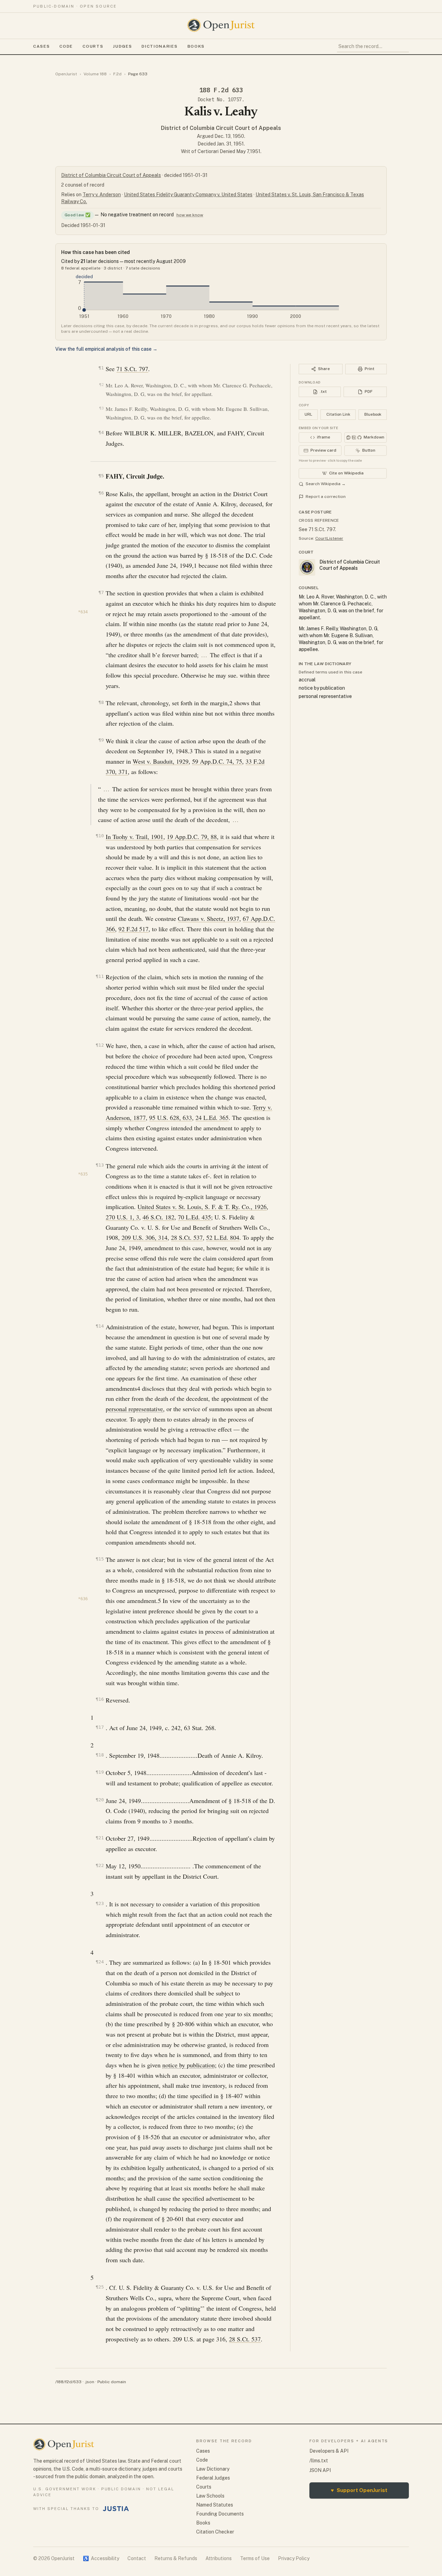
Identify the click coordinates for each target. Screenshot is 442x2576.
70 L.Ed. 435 (194, 1217)
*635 (83, 1174)
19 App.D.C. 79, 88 (192, 837)
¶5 (101, 476)
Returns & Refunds (176, 2558)
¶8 (101, 702)
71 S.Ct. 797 (132, 369)
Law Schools (210, 2496)
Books (196, 46)
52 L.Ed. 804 (223, 1237)
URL (308, 414)
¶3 (101, 408)
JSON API (320, 2470)
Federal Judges (213, 2478)
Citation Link (338, 414)
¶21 (100, 1838)
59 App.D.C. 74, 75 (217, 761)
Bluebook (373, 414)
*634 (83, 612)
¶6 (101, 493)
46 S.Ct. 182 (158, 1217)
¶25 (100, 2287)
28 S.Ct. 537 (187, 1237)
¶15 (100, 1559)
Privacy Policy (294, 2558)
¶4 (101, 432)
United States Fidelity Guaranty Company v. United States (188, 195)
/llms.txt (319, 2461)
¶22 (100, 1865)
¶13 (100, 1165)
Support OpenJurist (359, 2490)
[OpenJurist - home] (221, 25)
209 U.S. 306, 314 (145, 1237)
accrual (307, 680)
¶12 (100, 1045)
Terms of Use (255, 2558)
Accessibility (101, 2558)
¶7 (101, 592)
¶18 (100, 1755)
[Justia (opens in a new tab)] (116, 2509)
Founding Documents (220, 2514)
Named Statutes (215, 2505)
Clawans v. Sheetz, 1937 (209, 918)
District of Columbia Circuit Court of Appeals (221, 128)
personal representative (134, 1409)
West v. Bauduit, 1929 (161, 761)
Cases (41, 46)
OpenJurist (66, 74)
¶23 (100, 1903)
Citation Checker (215, 2532)
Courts (93, 46)
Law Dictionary (213, 2469)
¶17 (100, 1727)
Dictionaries (160, 46)
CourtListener (329, 538)
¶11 (100, 976)
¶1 (101, 368)
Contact (137, 2558)
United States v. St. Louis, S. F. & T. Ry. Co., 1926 (202, 1207)
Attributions (219, 2558)
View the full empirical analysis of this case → (106, 349)
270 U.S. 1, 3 (122, 1217)
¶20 (100, 1800)
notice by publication (189, 2065)
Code (66, 46)
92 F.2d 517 (133, 929)
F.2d (117, 74)
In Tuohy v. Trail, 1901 (134, 837)
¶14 (100, 1326)
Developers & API (329, 2451)
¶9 (101, 740)
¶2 (101, 385)
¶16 (100, 1699)
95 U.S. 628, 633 (171, 1117)
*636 (83, 1599)
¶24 (100, 1962)
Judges (122, 46)
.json (89, 2382)
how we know (190, 215)
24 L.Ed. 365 (212, 1117)
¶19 (100, 1772)
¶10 (100, 836)
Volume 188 (95, 74)
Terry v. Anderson (102, 195)
